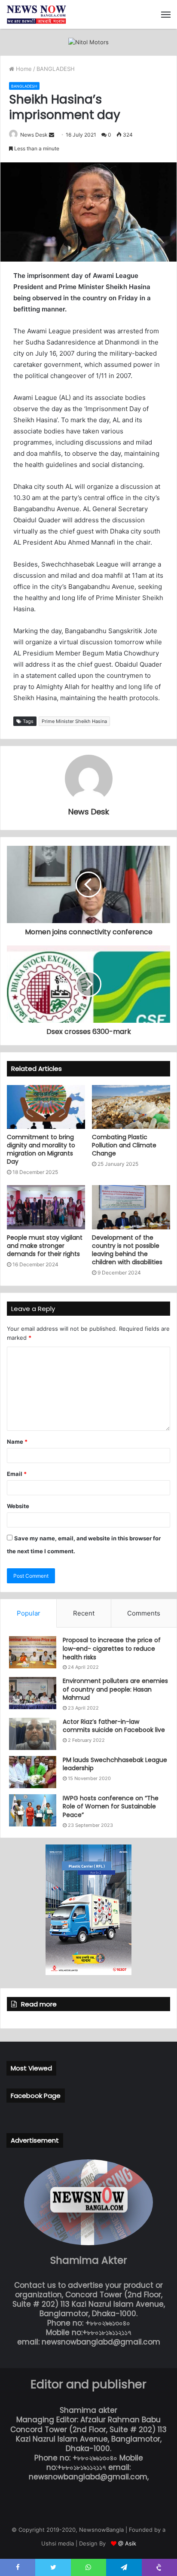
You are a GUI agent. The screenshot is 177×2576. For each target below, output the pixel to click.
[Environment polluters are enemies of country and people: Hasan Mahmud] (33, 1693)
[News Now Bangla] (37, 14)
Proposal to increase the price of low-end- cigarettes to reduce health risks (112, 1648)
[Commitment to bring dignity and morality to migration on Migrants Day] (46, 1107)
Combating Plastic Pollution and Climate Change (124, 1145)
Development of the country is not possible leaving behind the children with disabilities (127, 1250)
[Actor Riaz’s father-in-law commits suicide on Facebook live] (33, 1734)
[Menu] (166, 15)
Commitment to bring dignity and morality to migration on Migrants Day (41, 1149)
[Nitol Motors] (88, 42)
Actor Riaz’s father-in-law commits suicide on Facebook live (114, 1726)
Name (17, 1442)
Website (18, 1506)
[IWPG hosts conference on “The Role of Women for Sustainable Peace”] (33, 1810)
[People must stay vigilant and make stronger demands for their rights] (46, 1207)
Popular (29, 1613)
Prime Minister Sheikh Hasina (74, 721)
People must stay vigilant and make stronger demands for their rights (45, 1246)
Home (23, 69)
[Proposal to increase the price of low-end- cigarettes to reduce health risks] (33, 1652)
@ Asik (127, 2543)
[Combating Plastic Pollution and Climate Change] (131, 1107)
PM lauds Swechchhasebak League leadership (115, 1764)
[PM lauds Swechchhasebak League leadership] (33, 1772)
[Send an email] (52, 135)
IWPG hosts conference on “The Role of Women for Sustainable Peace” (111, 1806)
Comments (144, 1613)
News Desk (34, 135)
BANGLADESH (56, 69)
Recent (84, 1613)
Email (17, 1474)
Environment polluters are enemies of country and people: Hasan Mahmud (115, 1689)
